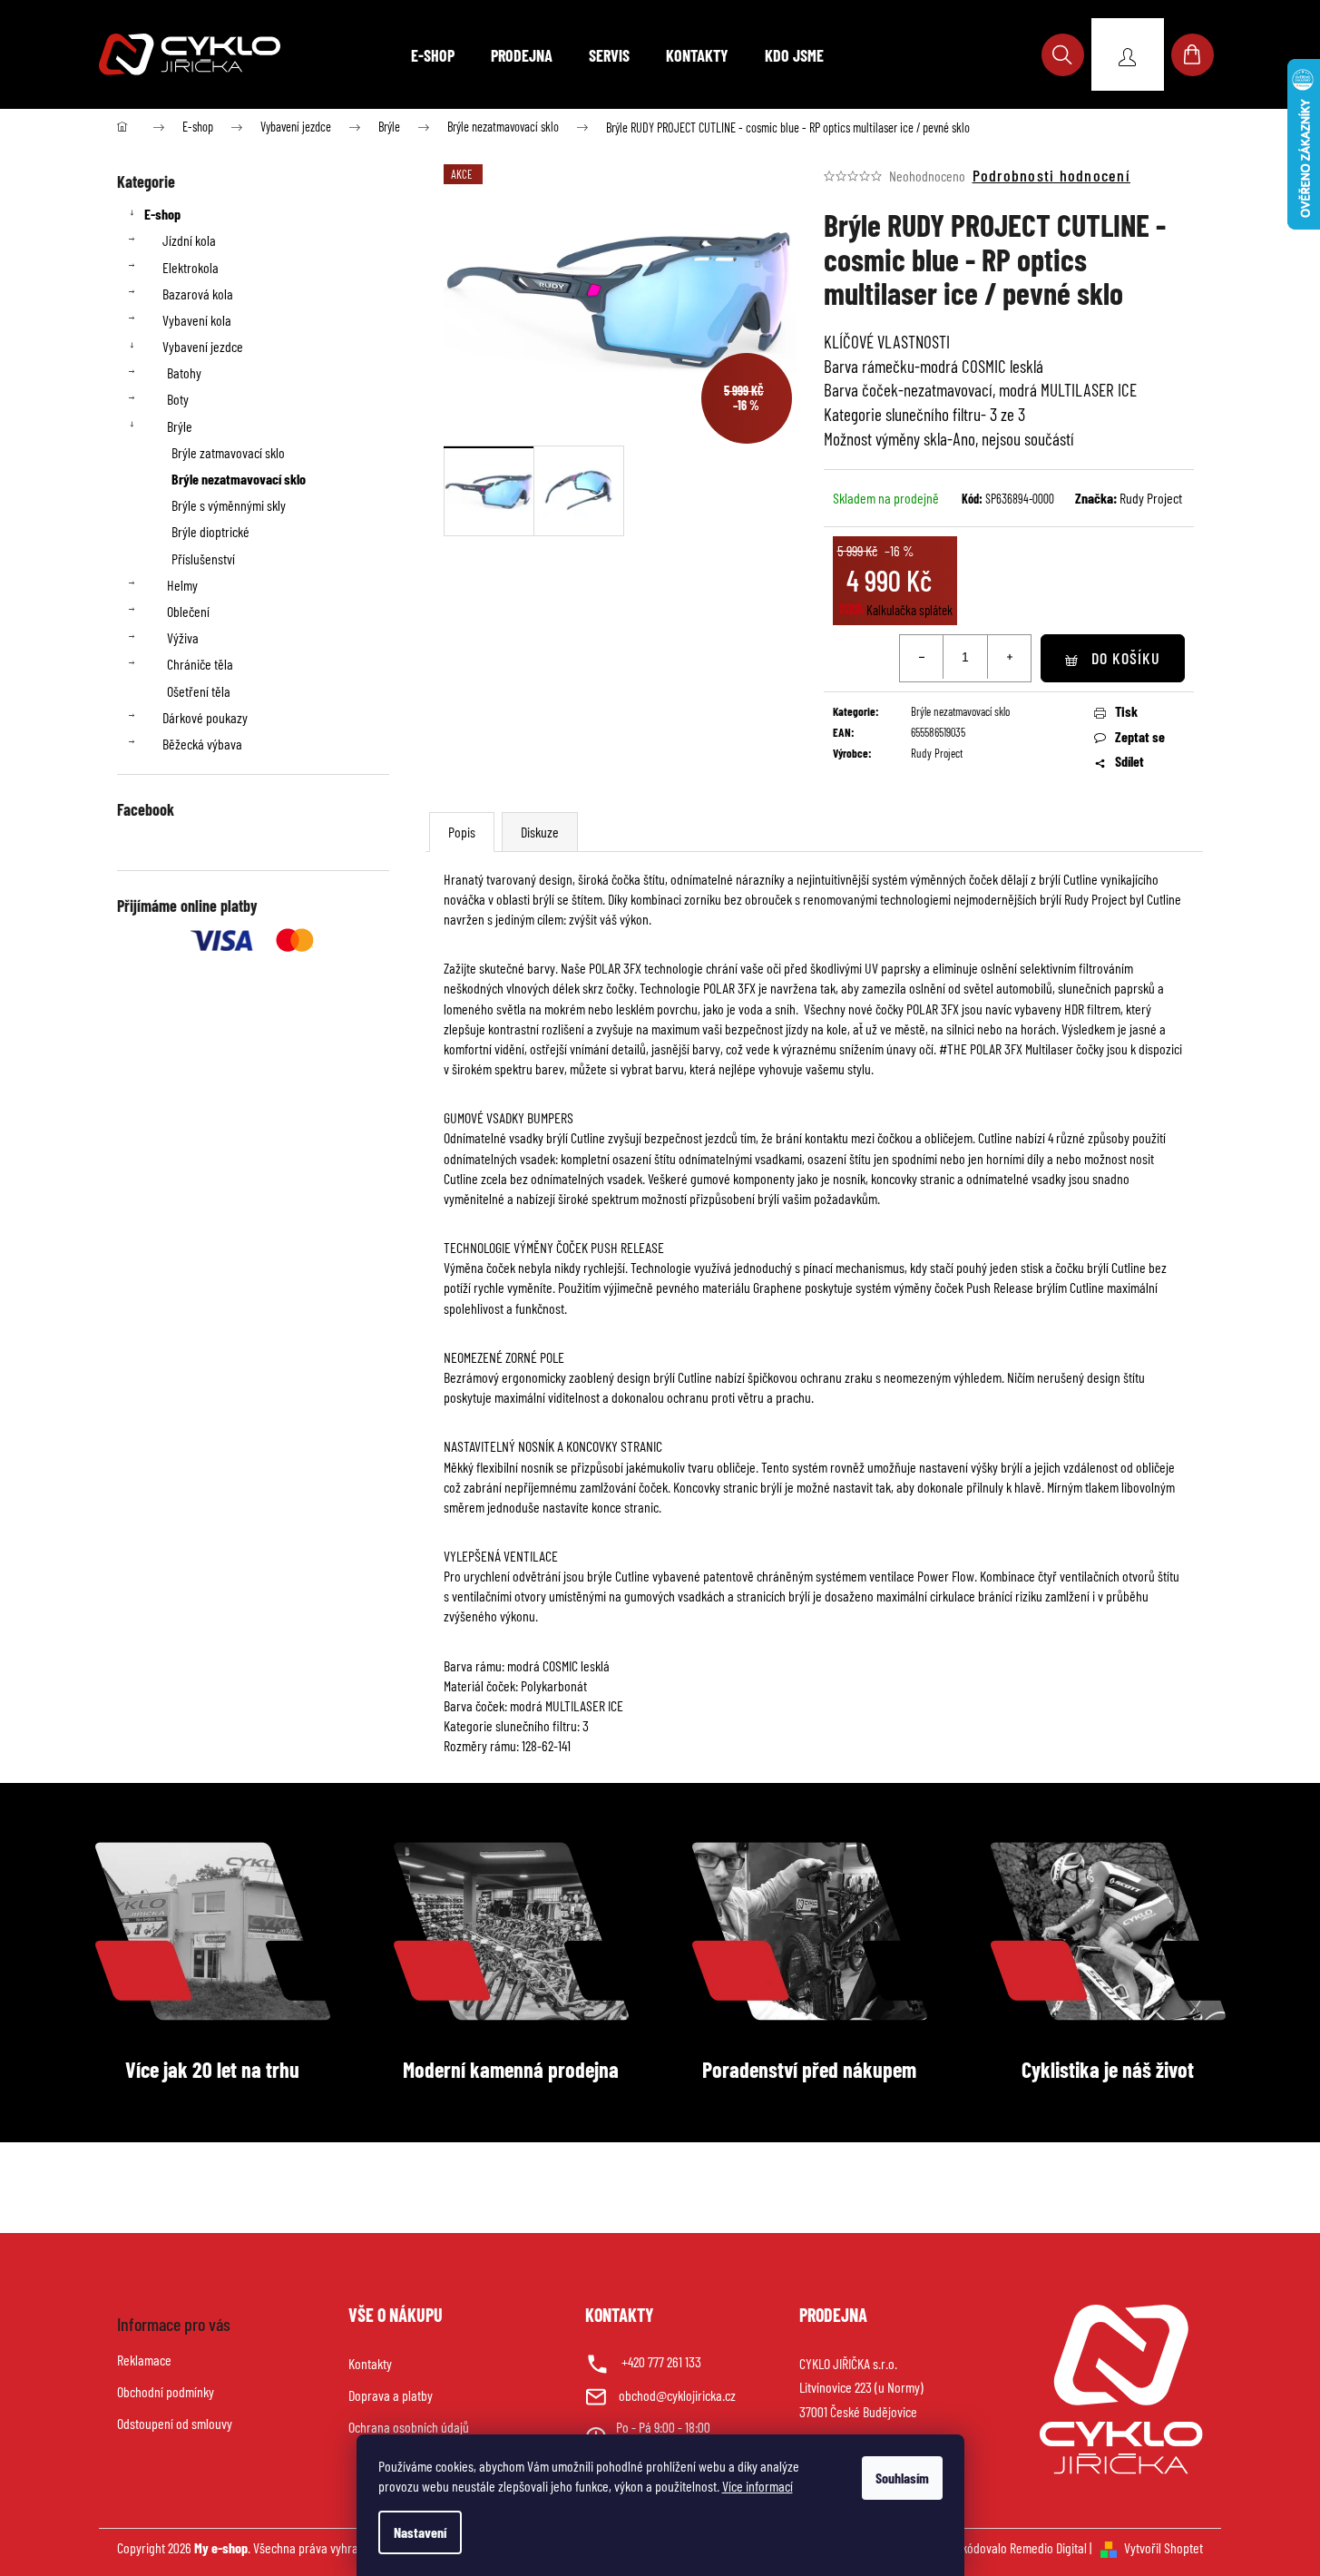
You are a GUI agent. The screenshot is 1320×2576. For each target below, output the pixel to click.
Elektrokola (191, 267)
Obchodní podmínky (166, 2391)
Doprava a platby (391, 2395)
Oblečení (188, 611)
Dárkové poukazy (205, 717)
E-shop (162, 214)
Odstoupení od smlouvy (175, 2423)
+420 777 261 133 (661, 2361)
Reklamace (144, 2360)
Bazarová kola (198, 294)
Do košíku (1126, 658)
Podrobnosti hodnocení (1051, 175)
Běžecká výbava (202, 744)
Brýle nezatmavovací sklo (239, 479)
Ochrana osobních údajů (409, 2427)
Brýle (180, 426)
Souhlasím (902, 2478)
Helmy (182, 585)
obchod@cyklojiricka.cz (677, 2395)
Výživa (183, 637)
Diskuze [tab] (540, 832)
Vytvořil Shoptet (1164, 2547)
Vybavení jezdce (203, 346)
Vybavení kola (197, 320)
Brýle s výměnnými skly (229, 505)
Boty (178, 399)
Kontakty (370, 2363)
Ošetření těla (199, 691)
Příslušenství (203, 558)
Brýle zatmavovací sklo (228, 452)
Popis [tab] (462, 832)
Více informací (758, 2486)
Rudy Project (1151, 498)
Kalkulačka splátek (909, 610)
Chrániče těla (200, 664)
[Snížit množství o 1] (922, 657)
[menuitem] (433, 55)
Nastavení (420, 2532)
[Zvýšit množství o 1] (1009, 657)
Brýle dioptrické (210, 531)
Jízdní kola (189, 240)
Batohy (184, 372)
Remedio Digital (1048, 2547)
